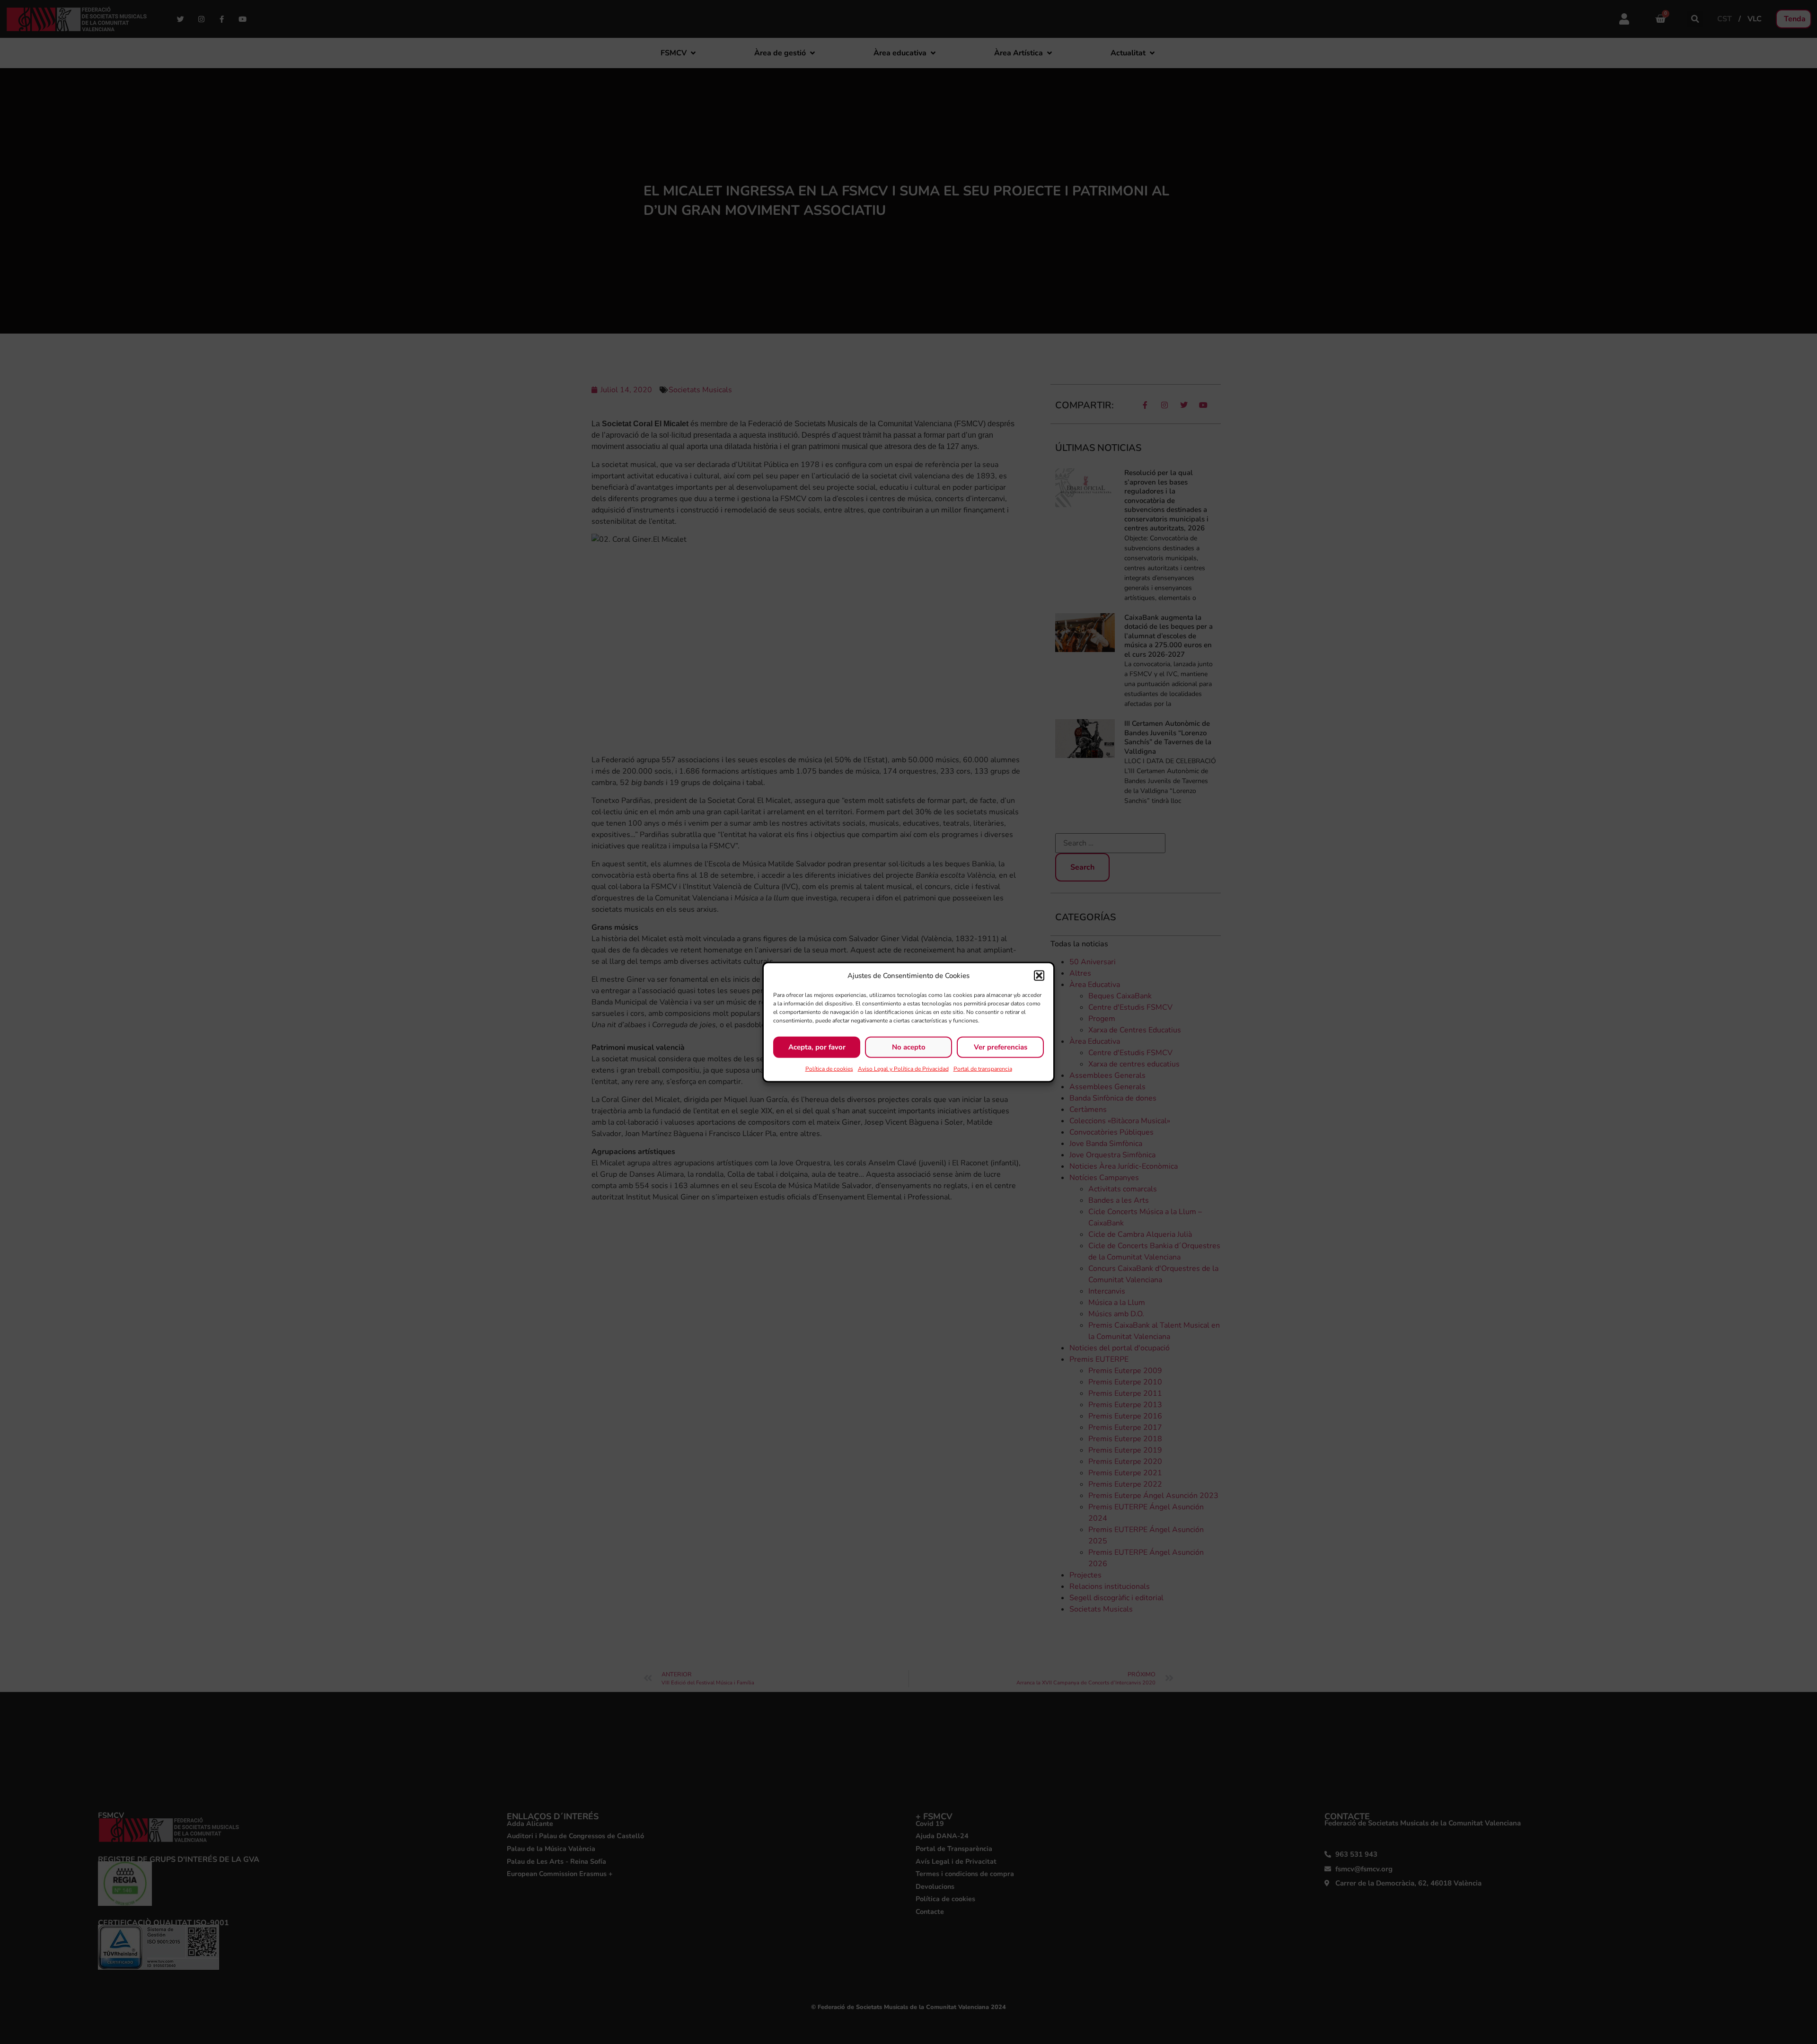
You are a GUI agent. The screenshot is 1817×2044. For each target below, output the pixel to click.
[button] (1039, 976)
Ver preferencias (1001, 1047)
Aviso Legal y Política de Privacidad (903, 1068)
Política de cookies (829, 1068)
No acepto (909, 1047)
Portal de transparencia (983, 1068)
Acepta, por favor (817, 1047)
